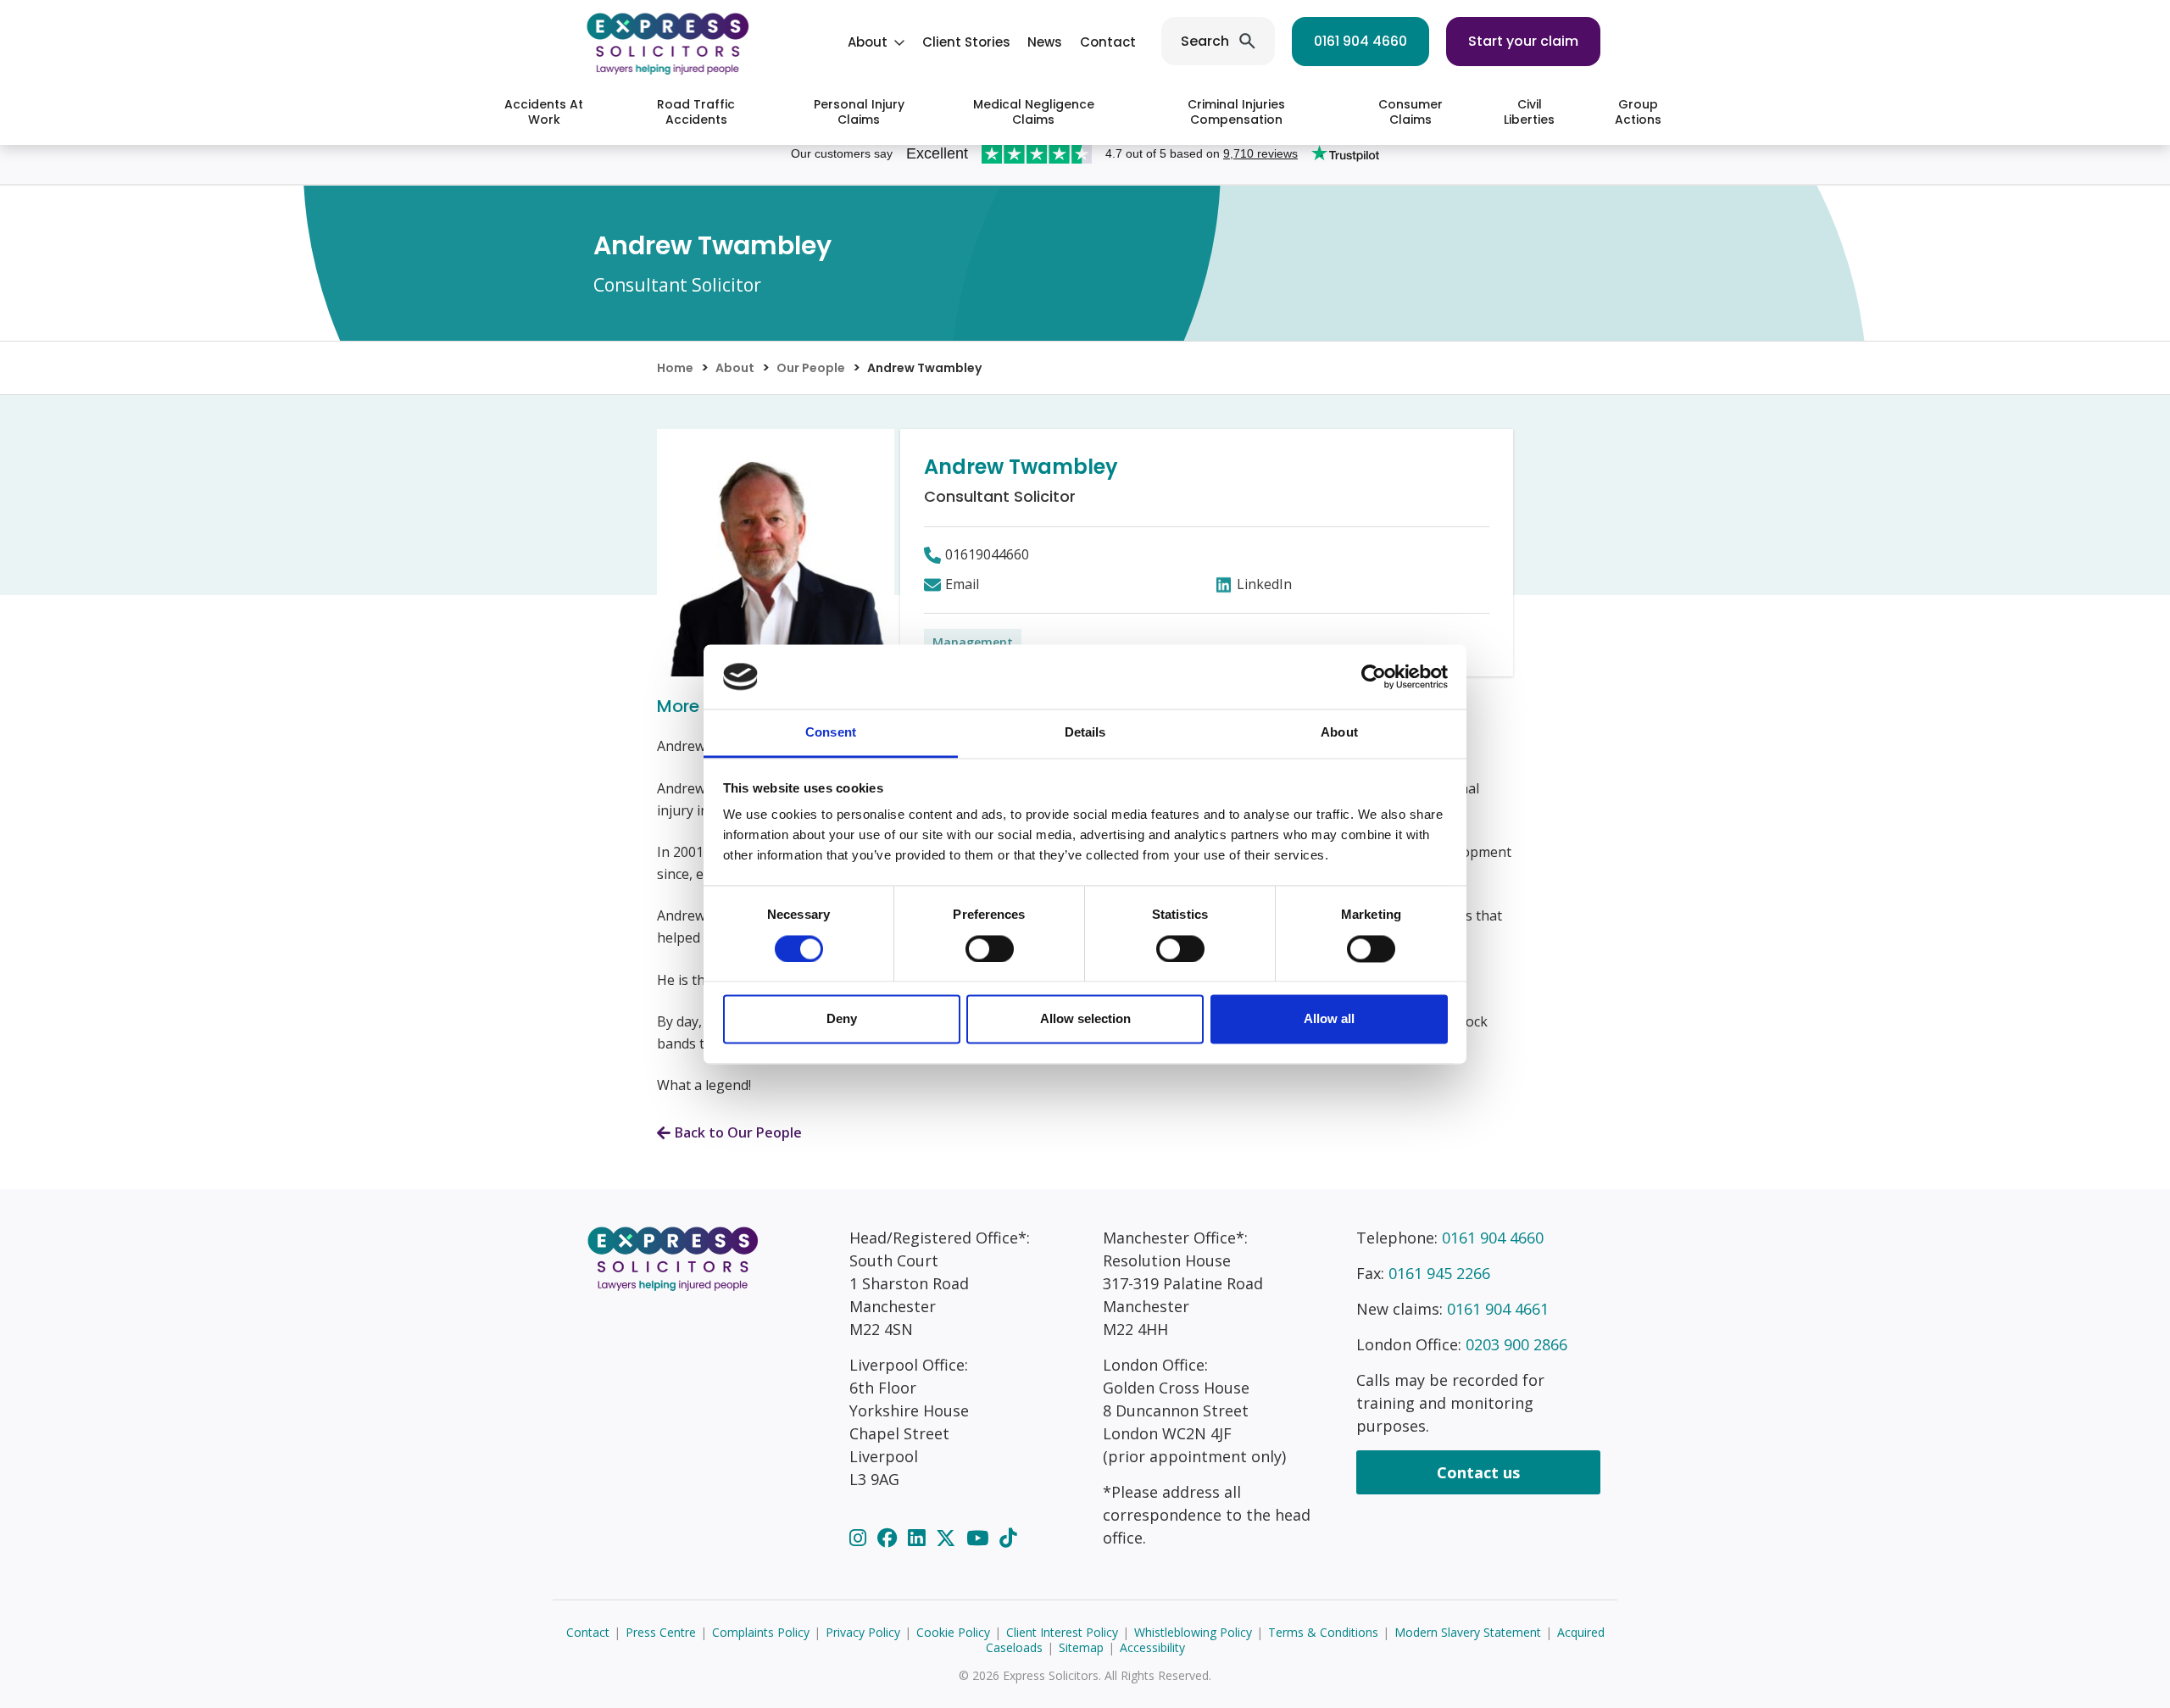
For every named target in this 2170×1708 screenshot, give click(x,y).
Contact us (1478, 1472)
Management (973, 642)
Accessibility (1152, 1647)
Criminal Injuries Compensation (1236, 112)
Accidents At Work (544, 112)
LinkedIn (1264, 584)
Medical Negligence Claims (1034, 112)
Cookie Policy (953, 1632)
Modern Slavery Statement (1468, 1632)
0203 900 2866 (1516, 1344)
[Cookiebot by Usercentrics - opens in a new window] (1374, 676)
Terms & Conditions (1323, 1632)
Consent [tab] (831, 733)
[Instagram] (860, 1538)
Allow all (1329, 1019)
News (1045, 42)
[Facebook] (890, 1538)
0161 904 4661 (1498, 1309)
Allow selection (1085, 1019)
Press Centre (661, 1632)
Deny (842, 1019)
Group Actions (1638, 112)
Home (675, 368)
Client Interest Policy (1062, 1632)
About (868, 42)
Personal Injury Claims (859, 112)
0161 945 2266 (1439, 1273)
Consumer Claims (1410, 112)
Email (962, 584)
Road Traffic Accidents (696, 112)
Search (1205, 41)
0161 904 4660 (1360, 41)
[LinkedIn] (919, 1538)
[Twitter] (948, 1538)
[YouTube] (980, 1538)
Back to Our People (738, 1132)
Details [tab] (1085, 733)
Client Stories (966, 42)
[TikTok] (1008, 1538)
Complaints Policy (761, 1632)
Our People (811, 368)
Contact (1108, 42)
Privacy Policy (863, 1632)
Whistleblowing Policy (1193, 1632)
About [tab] (1339, 733)
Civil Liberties (1529, 112)
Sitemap (1081, 1647)
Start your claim (1523, 41)
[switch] (990, 949)
